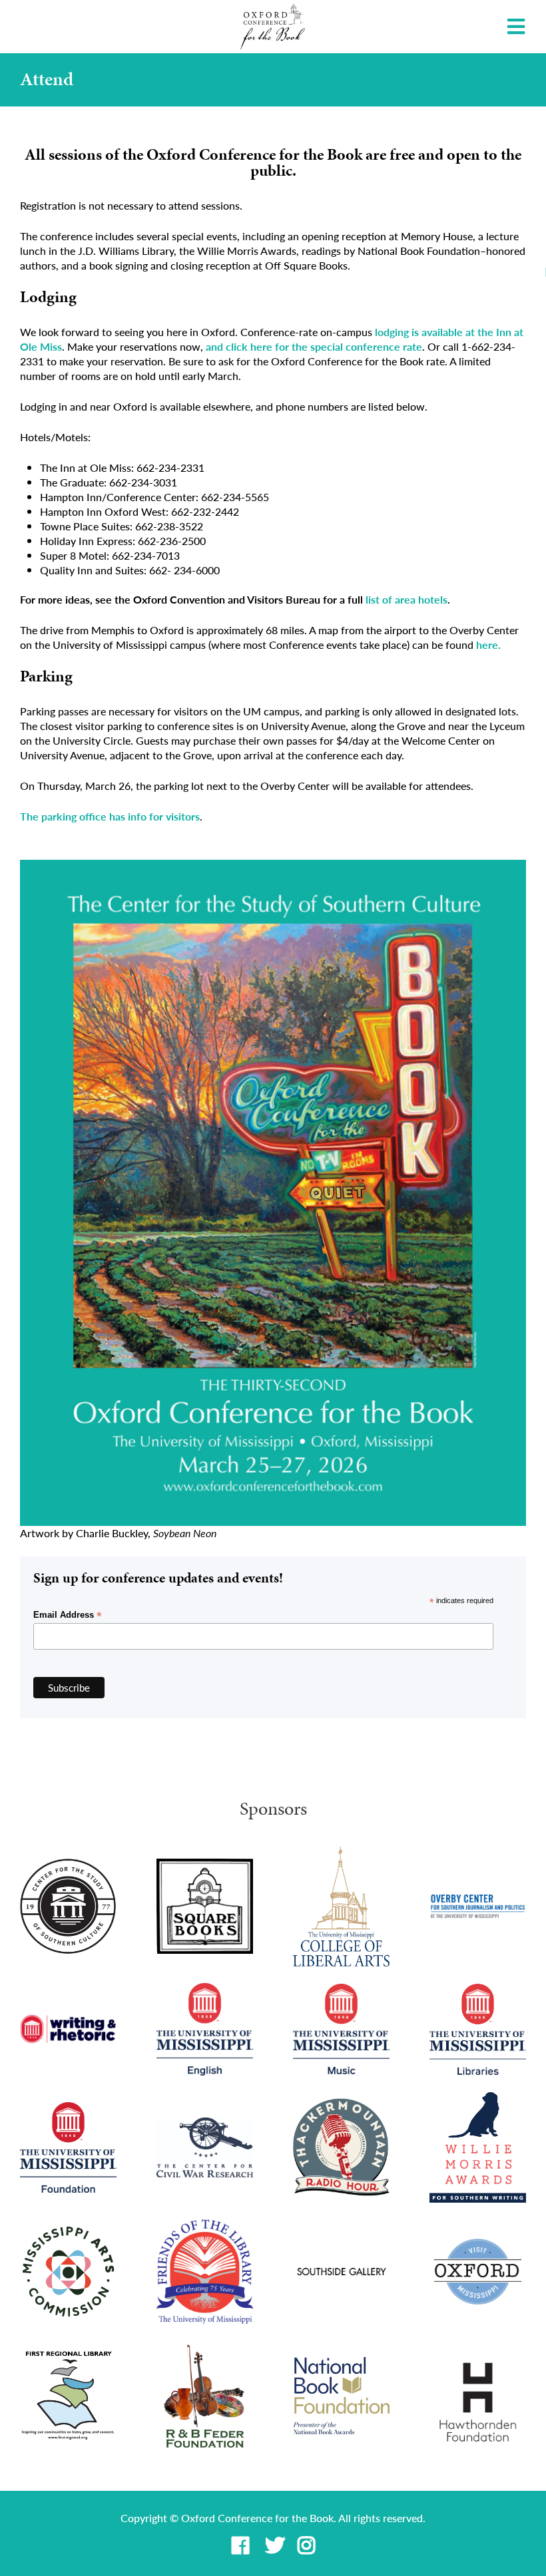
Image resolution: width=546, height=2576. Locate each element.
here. (488, 644)
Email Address (68, 1615)
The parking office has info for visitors (110, 816)
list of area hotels (407, 599)
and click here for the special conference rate (314, 346)
